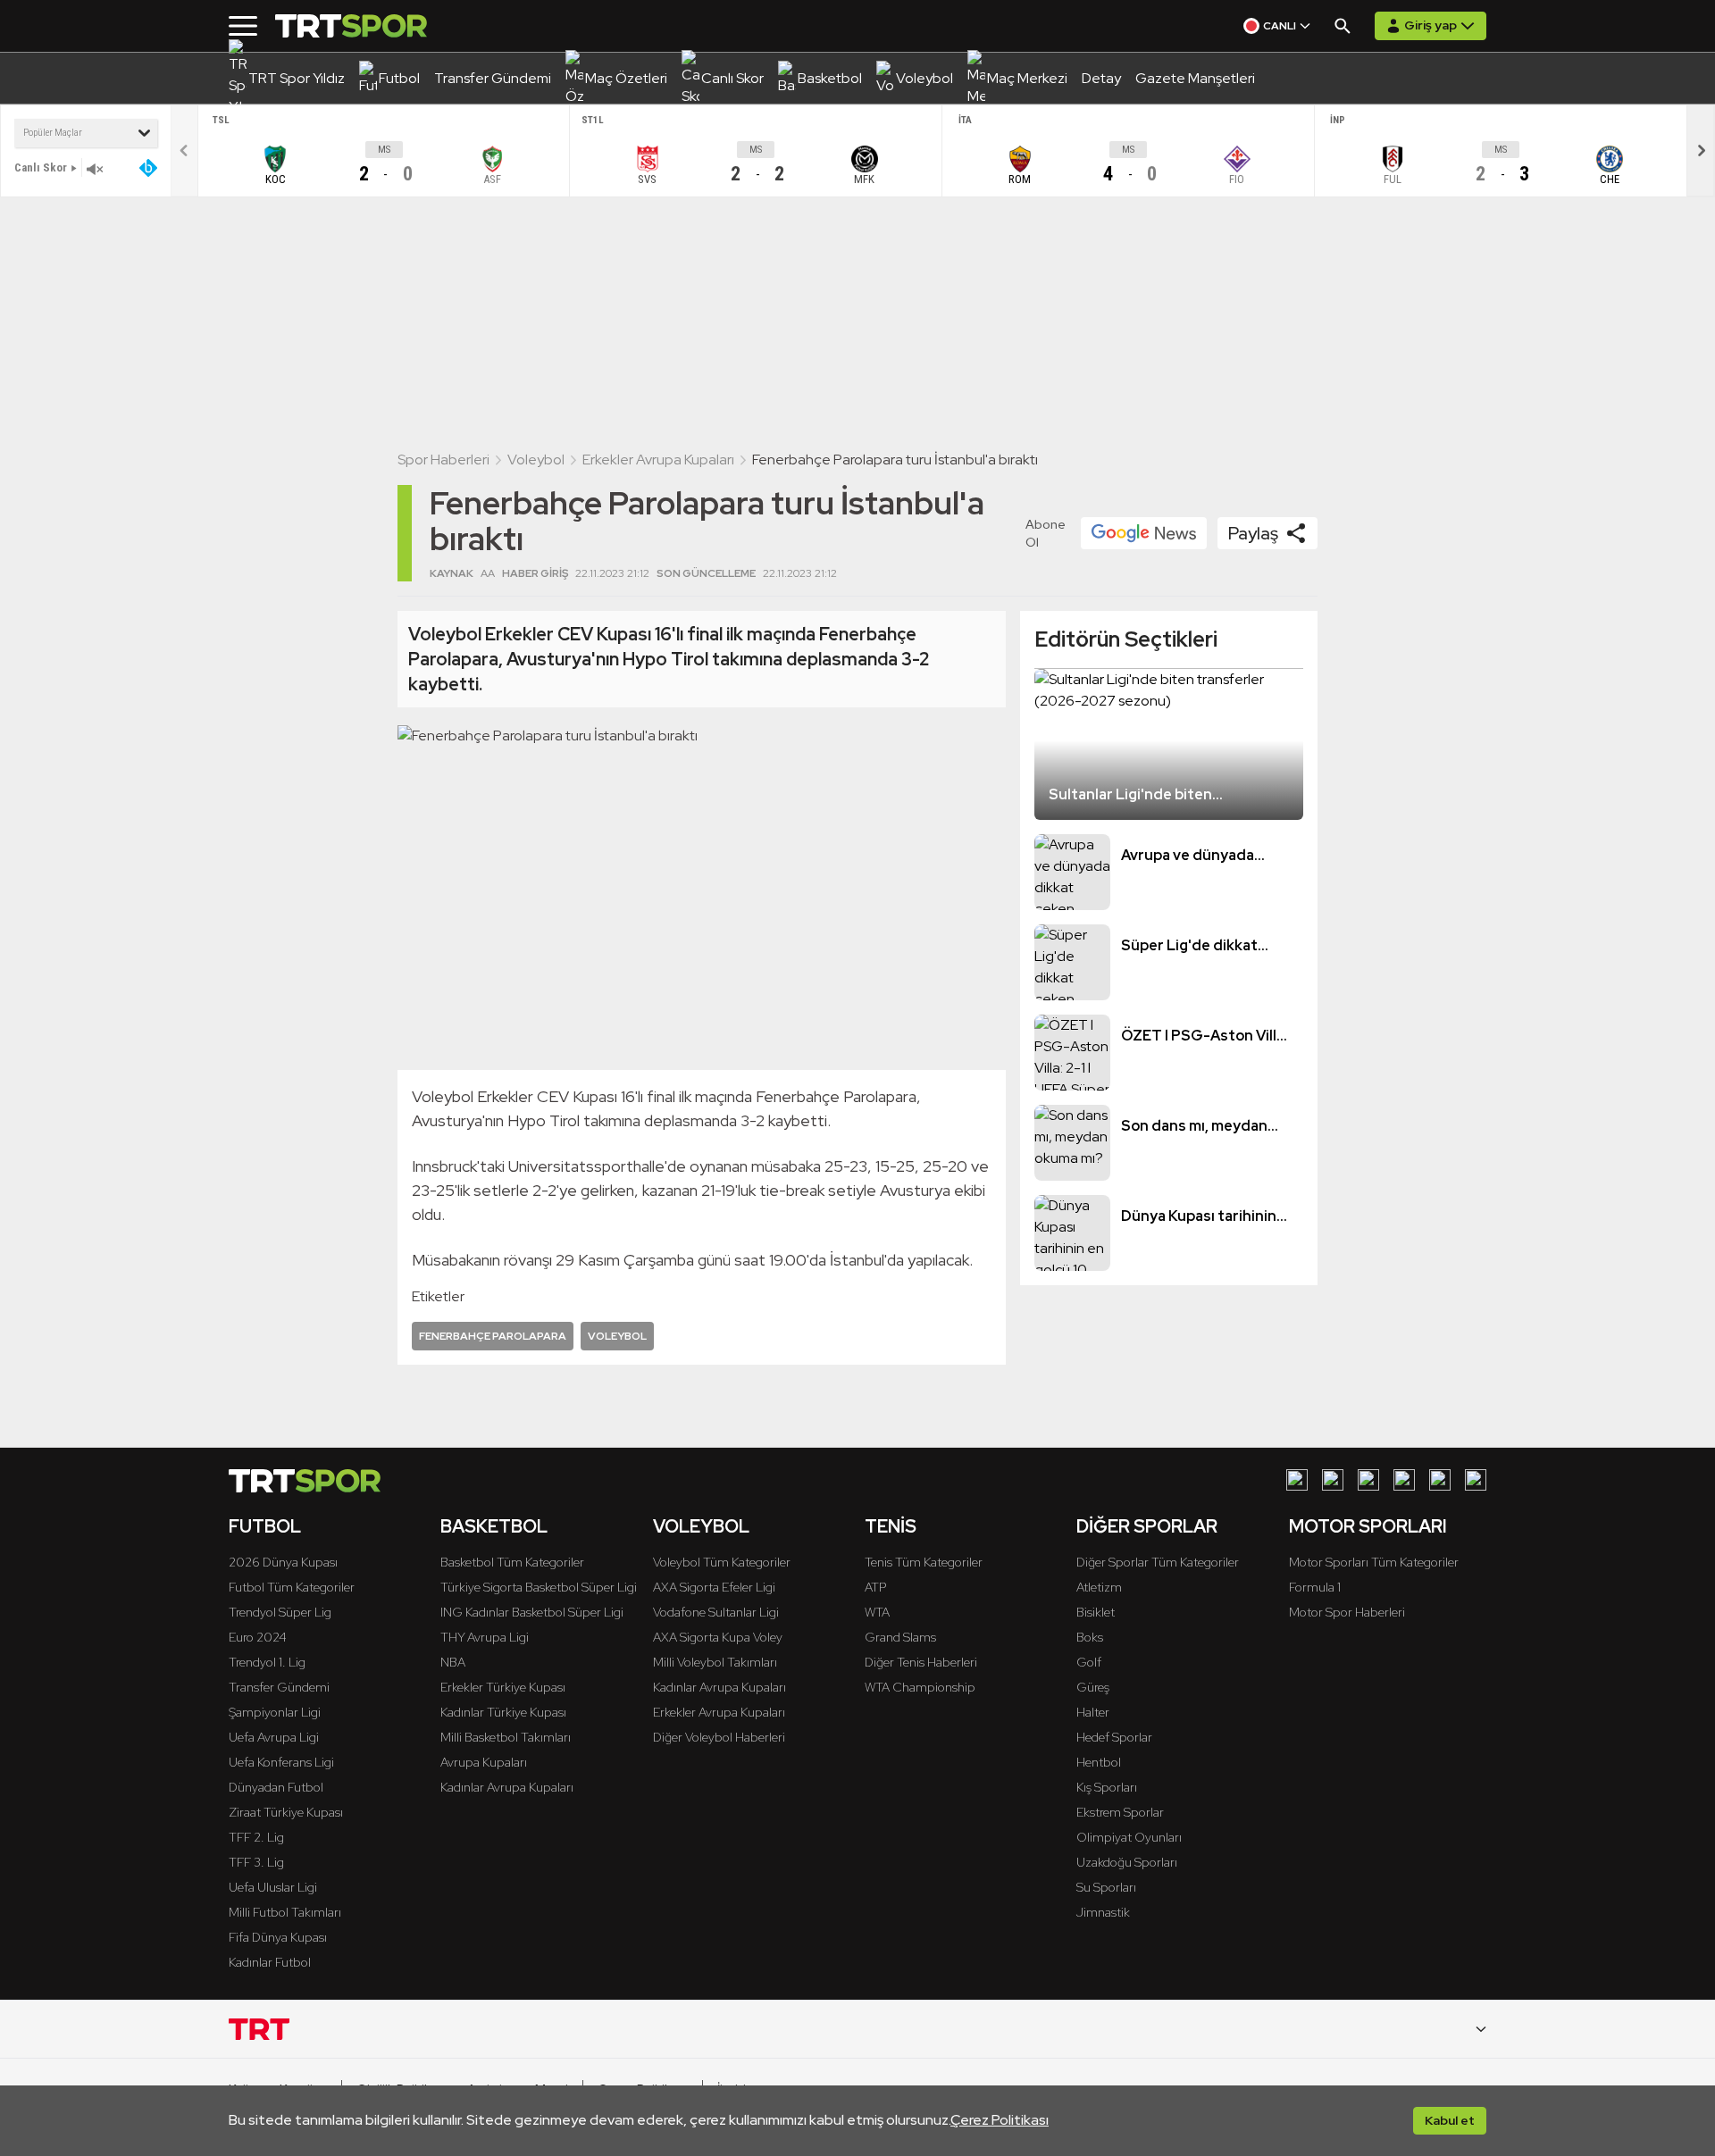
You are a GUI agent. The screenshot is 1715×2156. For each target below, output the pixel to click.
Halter (1093, 1712)
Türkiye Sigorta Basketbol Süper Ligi (539, 1587)
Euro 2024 (258, 1637)
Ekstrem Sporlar (1120, 1812)
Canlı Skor (41, 167)
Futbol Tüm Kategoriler (292, 1587)
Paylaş (1253, 533)
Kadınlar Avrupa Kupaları (507, 1787)
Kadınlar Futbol (270, 1962)
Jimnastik (1103, 1912)
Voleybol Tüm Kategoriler (722, 1562)
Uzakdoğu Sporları (1127, 1862)
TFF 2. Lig (256, 1837)
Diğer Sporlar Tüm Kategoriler (1158, 1562)
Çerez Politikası (1000, 2120)
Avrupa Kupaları (484, 1762)
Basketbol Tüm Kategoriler (512, 1562)
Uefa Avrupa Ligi (274, 1737)
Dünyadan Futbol (276, 1787)
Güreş (1093, 1687)
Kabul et (1450, 2120)
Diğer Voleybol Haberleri (719, 1737)
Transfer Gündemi (279, 1687)
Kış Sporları (1107, 1787)
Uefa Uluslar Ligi (273, 1887)
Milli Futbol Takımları (285, 1912)
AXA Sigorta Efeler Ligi (714, 1587)
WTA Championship (920, 1687)
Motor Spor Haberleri (1347, 1612)
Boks (1090, 1637)
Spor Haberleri (443, 460)
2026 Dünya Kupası (283, 1562)
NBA (453, 1662)
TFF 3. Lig (256, 1862)
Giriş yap (1431, 25)
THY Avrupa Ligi (485, 1637)
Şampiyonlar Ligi (275, 1712)
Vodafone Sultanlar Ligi (716, 1612)
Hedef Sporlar (1114, 1737)
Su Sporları (1106, 1887)
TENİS (891, 1526)
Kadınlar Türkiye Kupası (503, 1712)
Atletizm (1099, 1587)
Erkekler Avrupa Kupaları (658, 460)
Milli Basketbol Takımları (506, 1737)
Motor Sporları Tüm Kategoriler (1374, 1562)
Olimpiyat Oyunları (1129, 1837)
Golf (1089, 1662)
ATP (875, 1587)
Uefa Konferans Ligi (281, 1762)
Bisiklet (1096, 1612)
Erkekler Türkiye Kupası (503, 1687)
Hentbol (1099, 1762)
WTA (877, 1612)
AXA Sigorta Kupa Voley (718, 1637)
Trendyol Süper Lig (280, 1612)
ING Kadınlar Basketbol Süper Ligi (532, 1612)
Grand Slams (900, 1637)
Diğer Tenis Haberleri (921, 1662)
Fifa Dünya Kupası (278, 1937)
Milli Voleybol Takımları (715, 1662)
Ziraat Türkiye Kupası (286, 1812)
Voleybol (536, 460)
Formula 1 (1315, 1587)
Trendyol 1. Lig (267, 1662)
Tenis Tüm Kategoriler (924, 1562)
